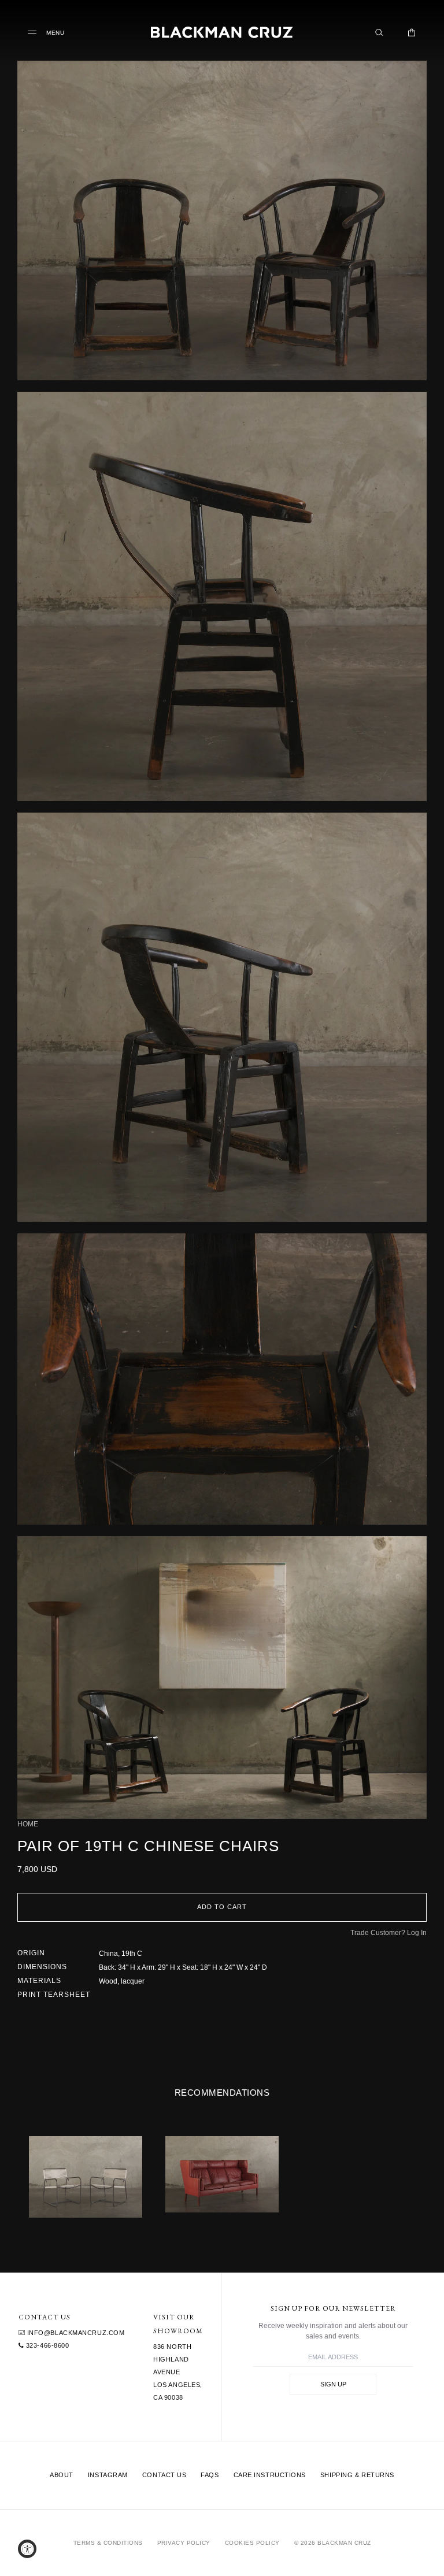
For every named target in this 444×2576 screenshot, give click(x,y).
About (62, 2475)
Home (28, 1824)
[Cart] (412, 32)
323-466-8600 (46, 2345)
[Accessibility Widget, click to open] (27, 2549)
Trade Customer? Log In (388, 1933)
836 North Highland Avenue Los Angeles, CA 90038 (178, 2372)
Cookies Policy (252, 2543)
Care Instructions (270, 2475)
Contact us (164, 2475)
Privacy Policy (184, 2543)
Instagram (108, 2475)
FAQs (210, 2475)
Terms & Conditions (108, 2543)
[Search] (379, 32)
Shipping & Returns (357, 2475)
